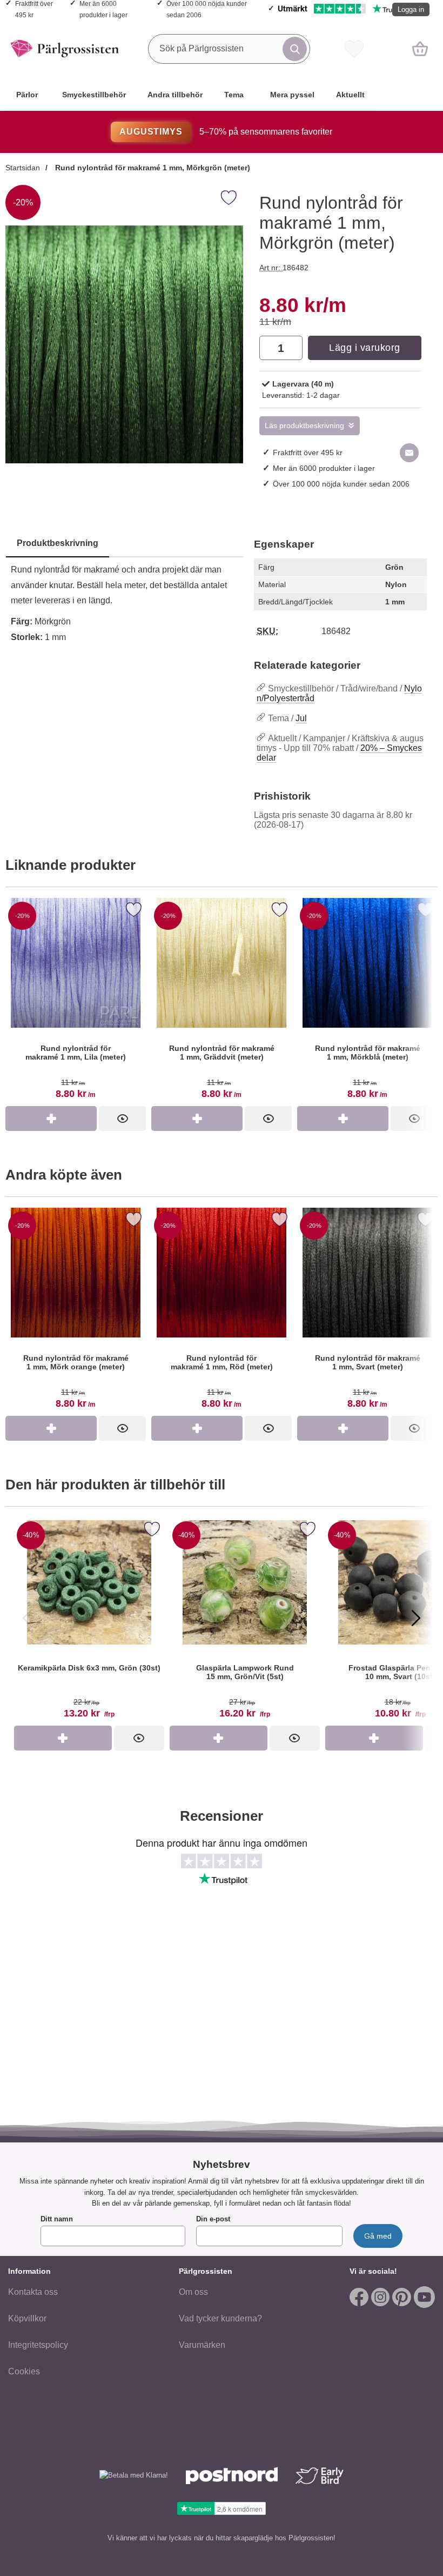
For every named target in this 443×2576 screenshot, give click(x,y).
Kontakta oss (33, 2292)
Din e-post (213, 2219)
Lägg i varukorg (365, 348)
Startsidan (23, 168)
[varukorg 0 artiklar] (420, 49)
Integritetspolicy (38, 2345)
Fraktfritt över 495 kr (308, 452)
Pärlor (27, 95)
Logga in (411, 9)
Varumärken (202, 2345)
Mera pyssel (292, 95)
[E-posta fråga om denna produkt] (409, 453)
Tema (234, 95)
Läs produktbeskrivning (304, 426)
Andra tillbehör (175, 95)
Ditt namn (57, 2219)
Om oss (193, 2292)
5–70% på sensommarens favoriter (226, 132)
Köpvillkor (27, 2318)
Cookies (24, 2371)
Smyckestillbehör (94, 95)
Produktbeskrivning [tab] (58, 543)
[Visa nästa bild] (416, 1618)
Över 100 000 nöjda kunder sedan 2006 (341, 484)
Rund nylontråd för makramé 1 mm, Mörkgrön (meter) (152, 168)
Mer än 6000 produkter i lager (324, 468)
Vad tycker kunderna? (220, 2318)
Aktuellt (350, 95)
